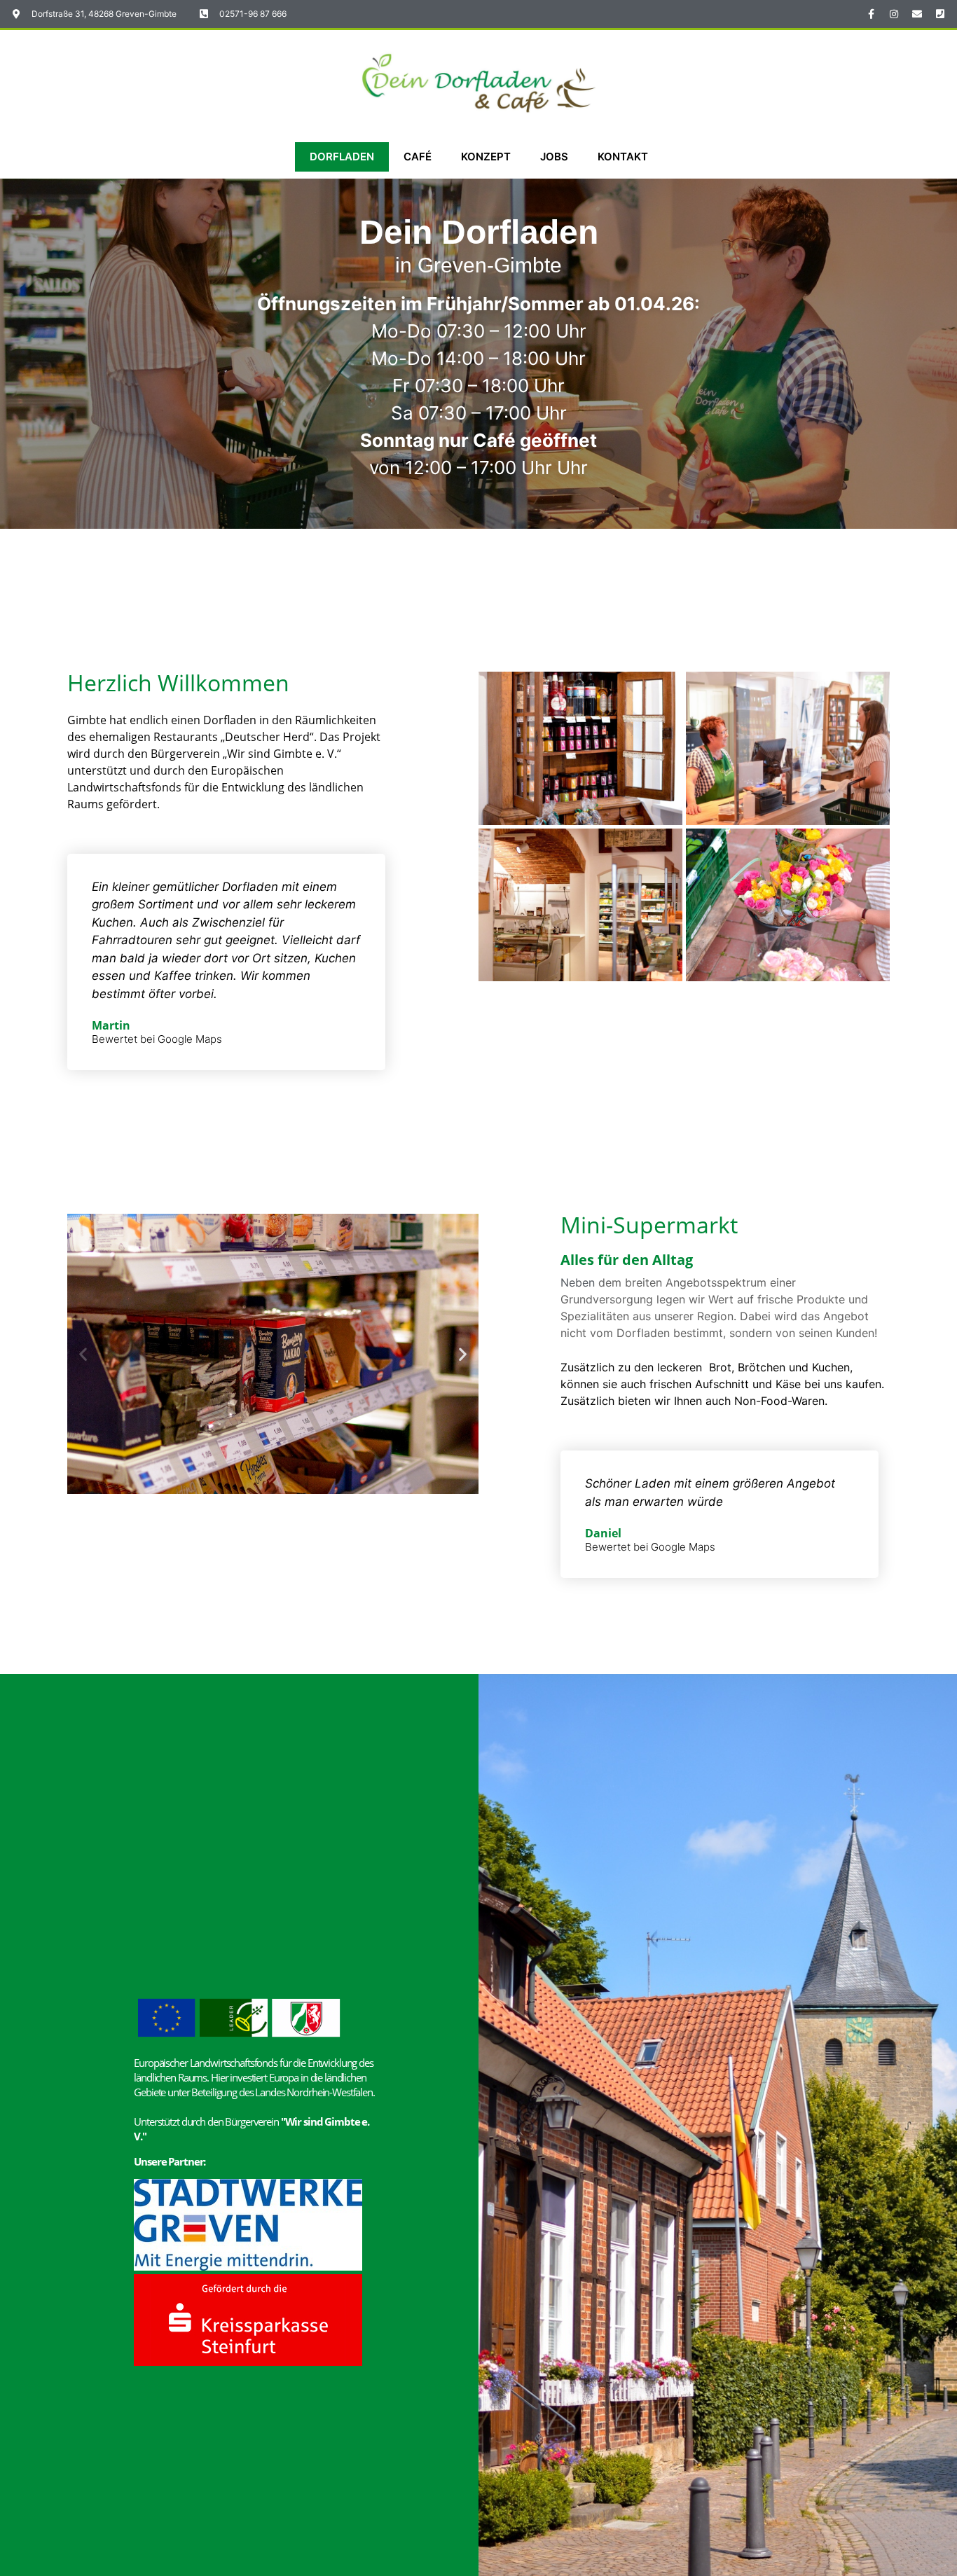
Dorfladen (342, 157)
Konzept (486, 157)
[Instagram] (894, 14)
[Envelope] (917, 14)
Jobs (554, 157)
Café (418, 157)
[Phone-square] (940, 14)
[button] (83, 1354)
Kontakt (623, 157)
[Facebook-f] (871, 14)
